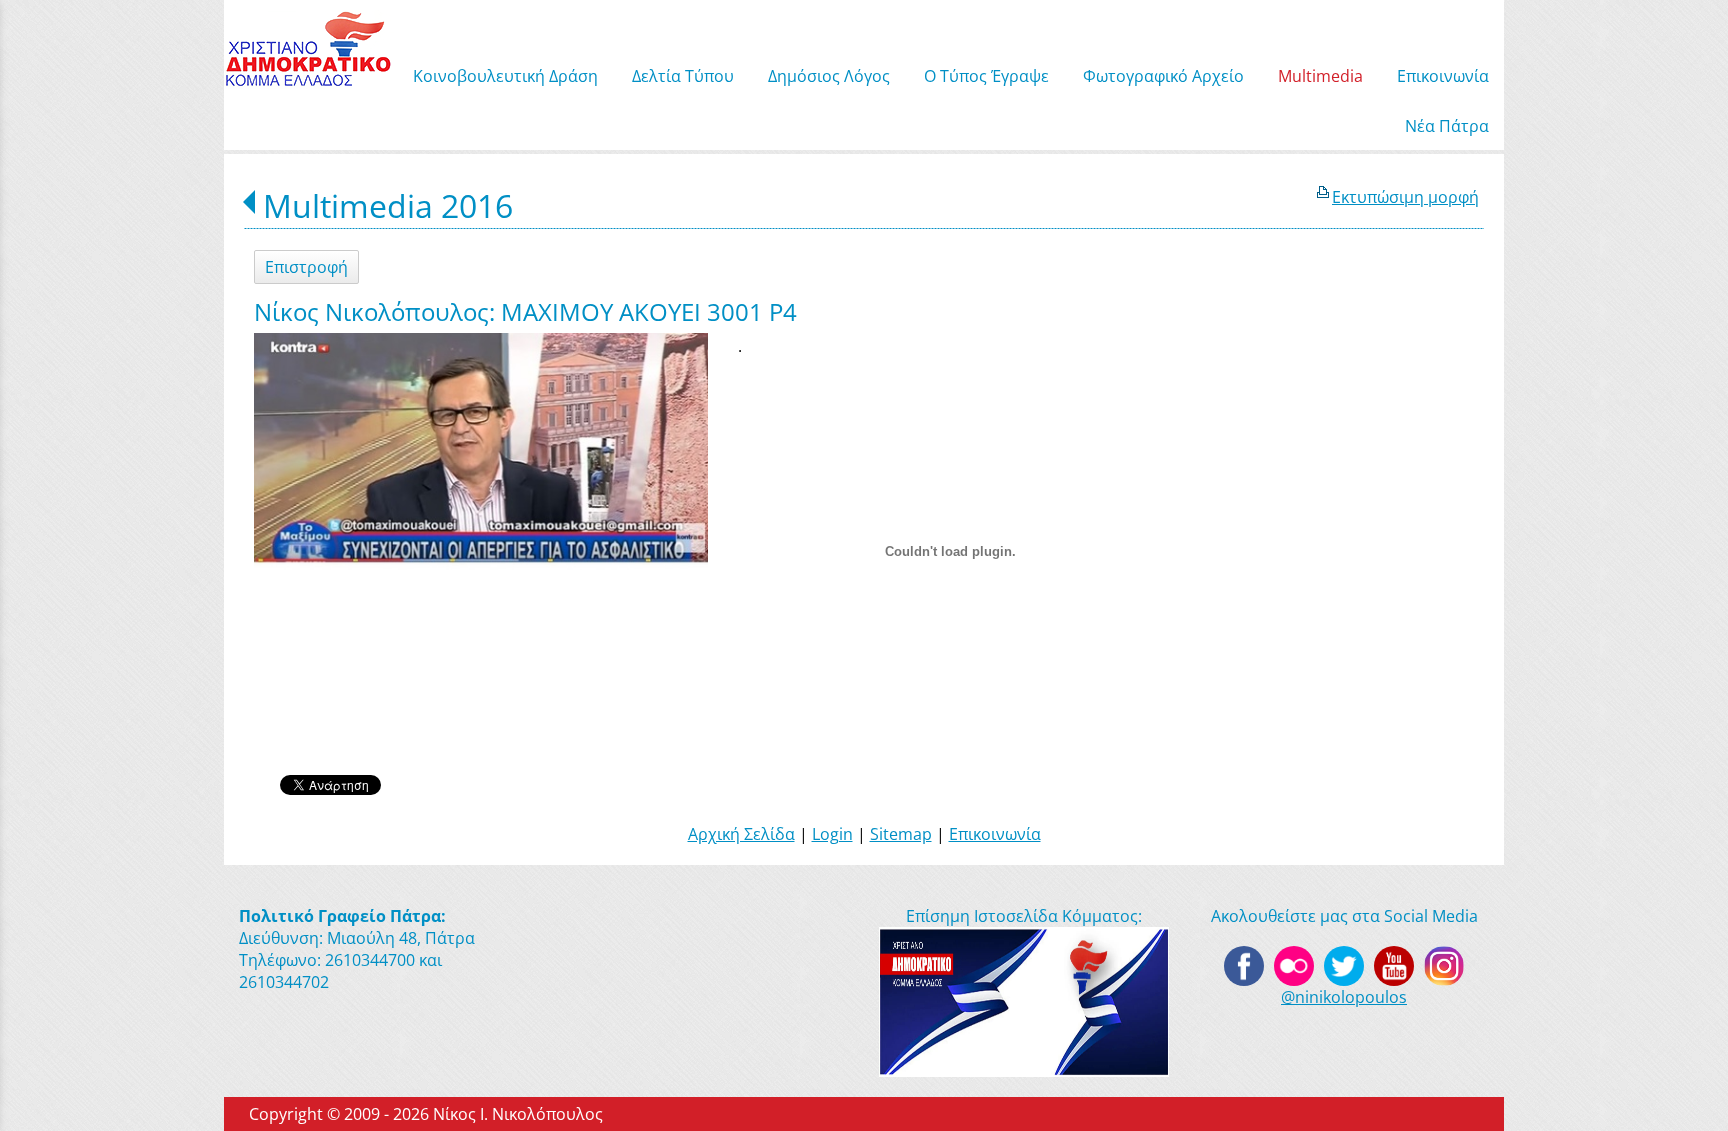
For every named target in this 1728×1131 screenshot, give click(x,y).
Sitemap (901, 834)
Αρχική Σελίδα (741, 834)
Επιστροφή (306, 267)
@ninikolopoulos (1344, 997)
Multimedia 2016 (388, 205)
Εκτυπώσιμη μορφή (1405, 197)
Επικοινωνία (995, 834)
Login (832, 834)
